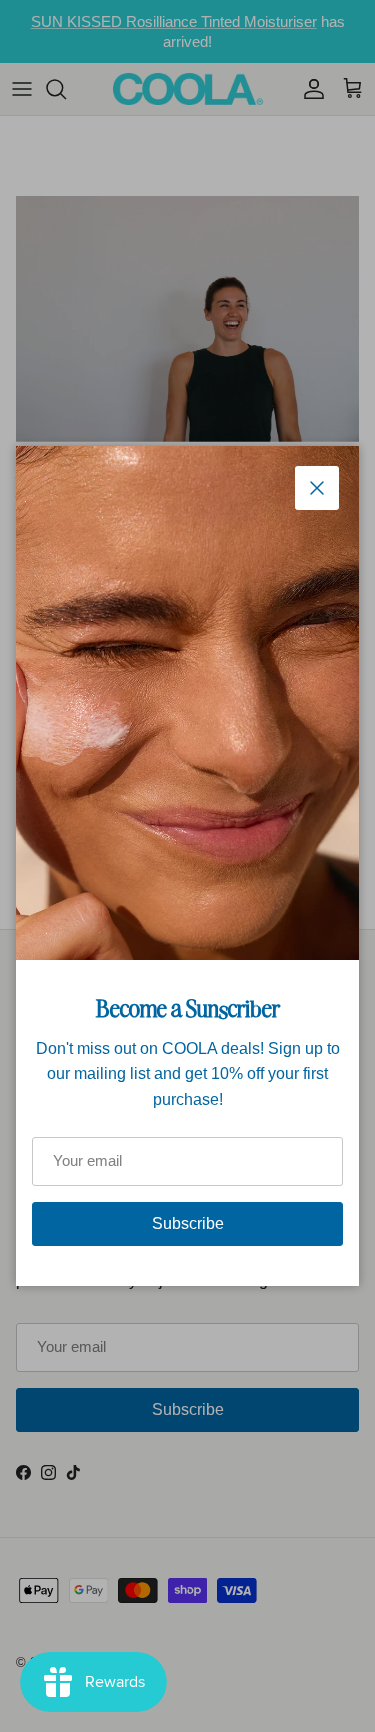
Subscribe (188, 1223)
